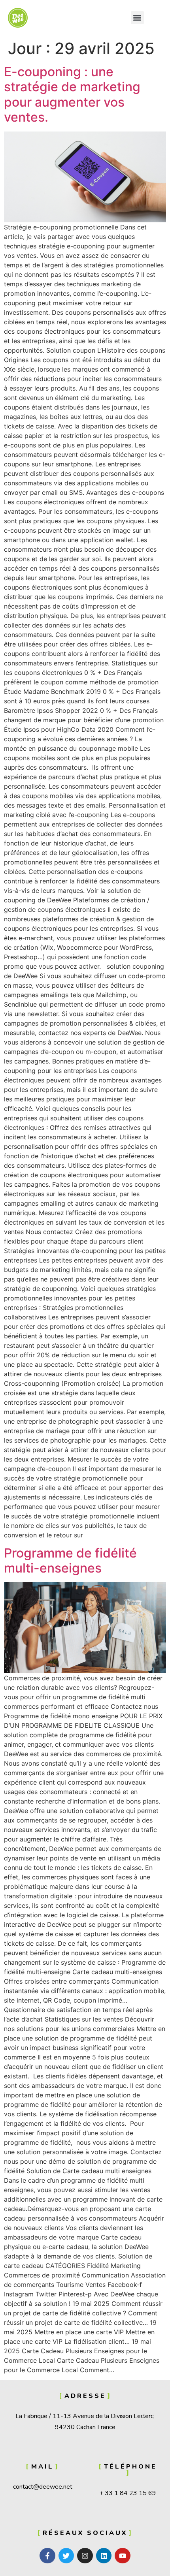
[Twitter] (66, 2556)
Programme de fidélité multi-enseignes (70, 1560)
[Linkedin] (104, 2556)
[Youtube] (123, 2556)
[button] (137, 18)
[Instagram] (85, 2556)
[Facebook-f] (47, 2556)
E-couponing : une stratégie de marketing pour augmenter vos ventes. (72, 94)
